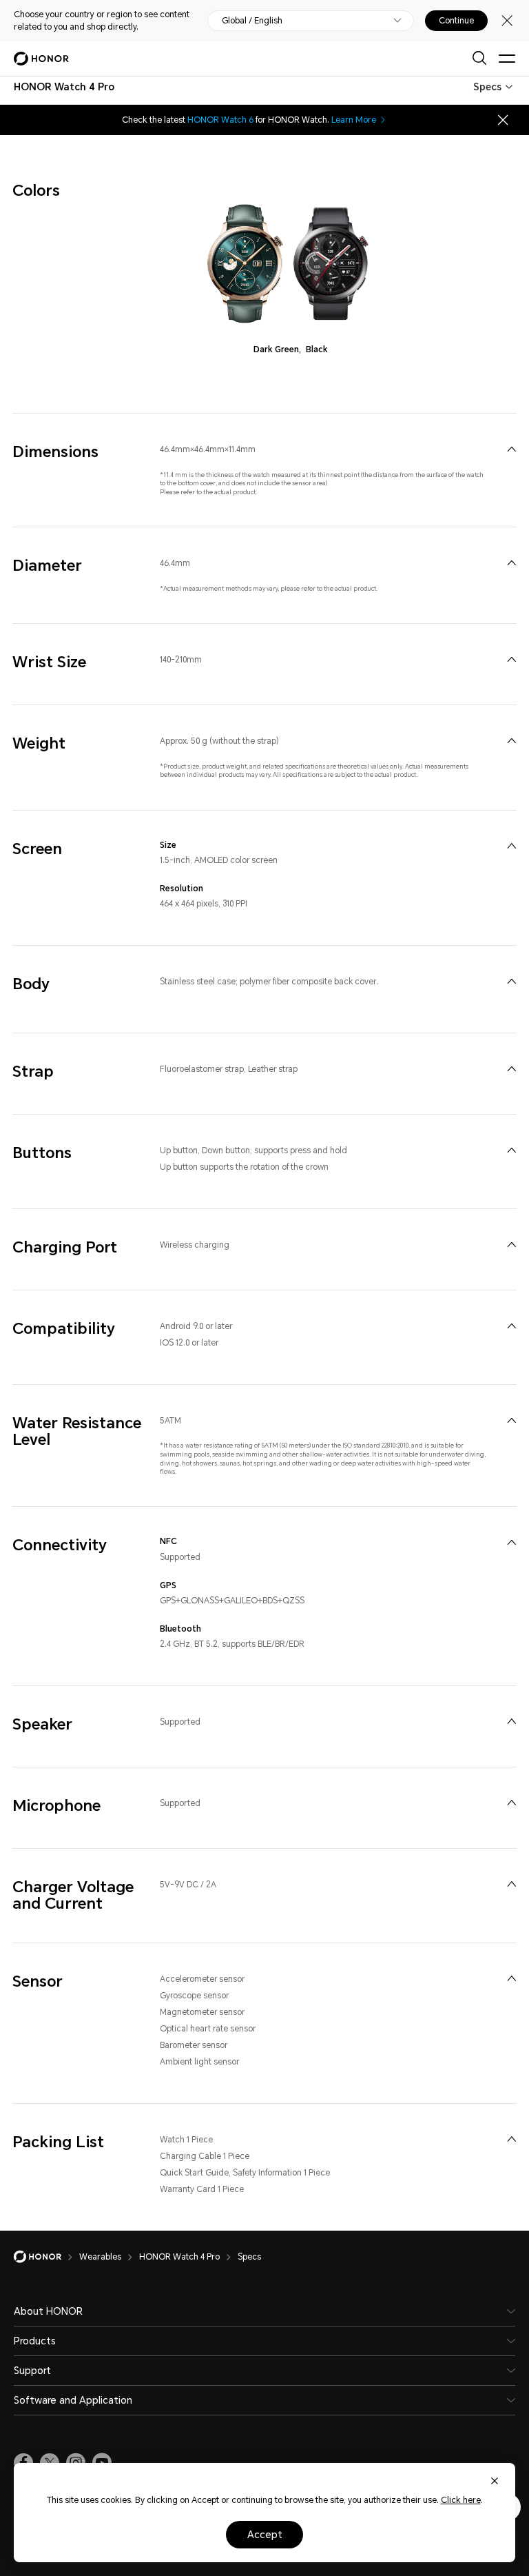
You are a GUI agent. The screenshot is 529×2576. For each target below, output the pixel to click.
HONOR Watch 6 (220, 120)
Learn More (354, 120)
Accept (265, 2535)
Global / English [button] (252, 21)
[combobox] (64, 87)
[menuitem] (511, 449)
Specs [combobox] (487, 87)
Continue (456, 21)
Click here (461, 2500)
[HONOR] (46, 2257)
